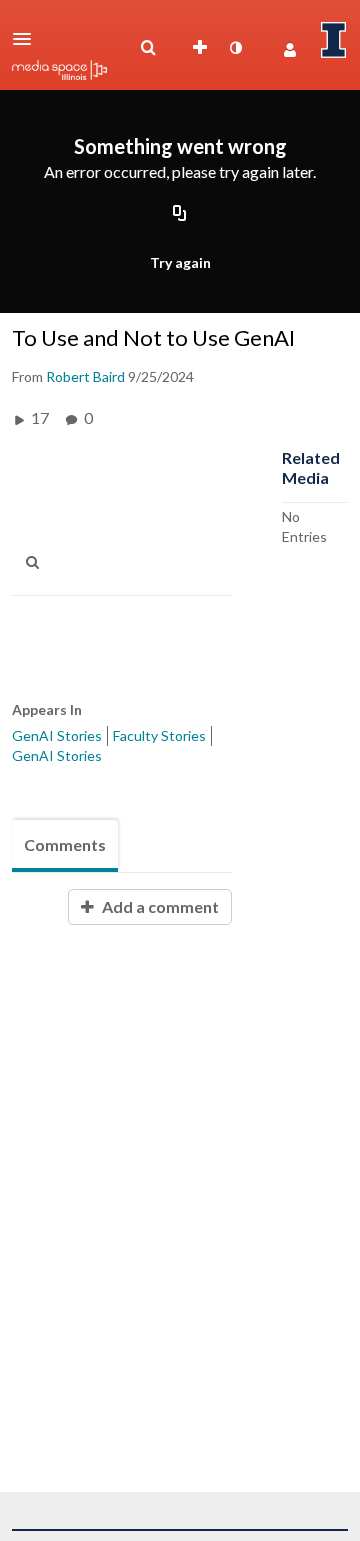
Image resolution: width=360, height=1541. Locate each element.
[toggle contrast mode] (235, 48)
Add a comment (159, 906)
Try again (180, 262)
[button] (28, 39)
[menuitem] (148, 48)
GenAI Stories (57, 735)
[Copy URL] (180, 215)
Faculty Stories (159, 735)
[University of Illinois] (334, 40)
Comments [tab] (65, 844)
